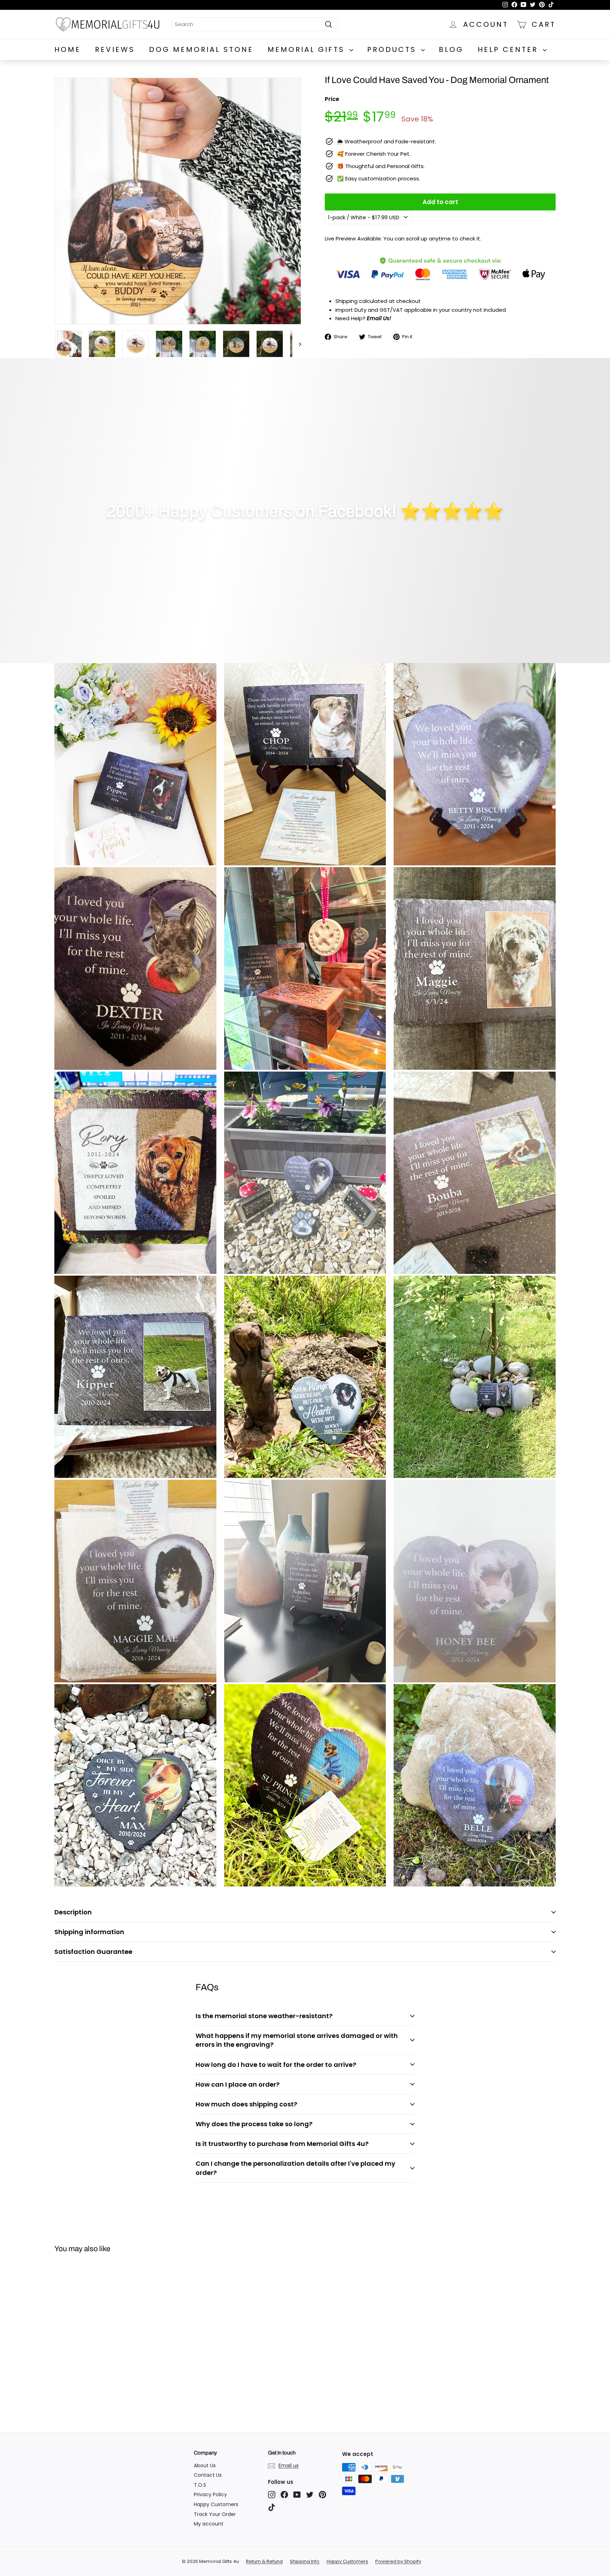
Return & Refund (264, 2561)
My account (209, 2524)
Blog (451, 49)
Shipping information (89, 1932)
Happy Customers (216, 2504)
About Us (205, 2465)
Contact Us (208, 2475)
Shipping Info (305, 2561)
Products (393, 49)
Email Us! (379, 318)
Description (73, 1912)
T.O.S (200, 2485)
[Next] (297, 344)
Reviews (115, 49)
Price (332, 99)
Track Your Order (215, 2514)
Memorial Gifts (308, 49)
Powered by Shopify (398, 2561)
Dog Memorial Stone (201, 49)
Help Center (509, 49)
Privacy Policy (210, 2494)
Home (68, 49)
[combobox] (255, 24)
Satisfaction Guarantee (93, 1952)
